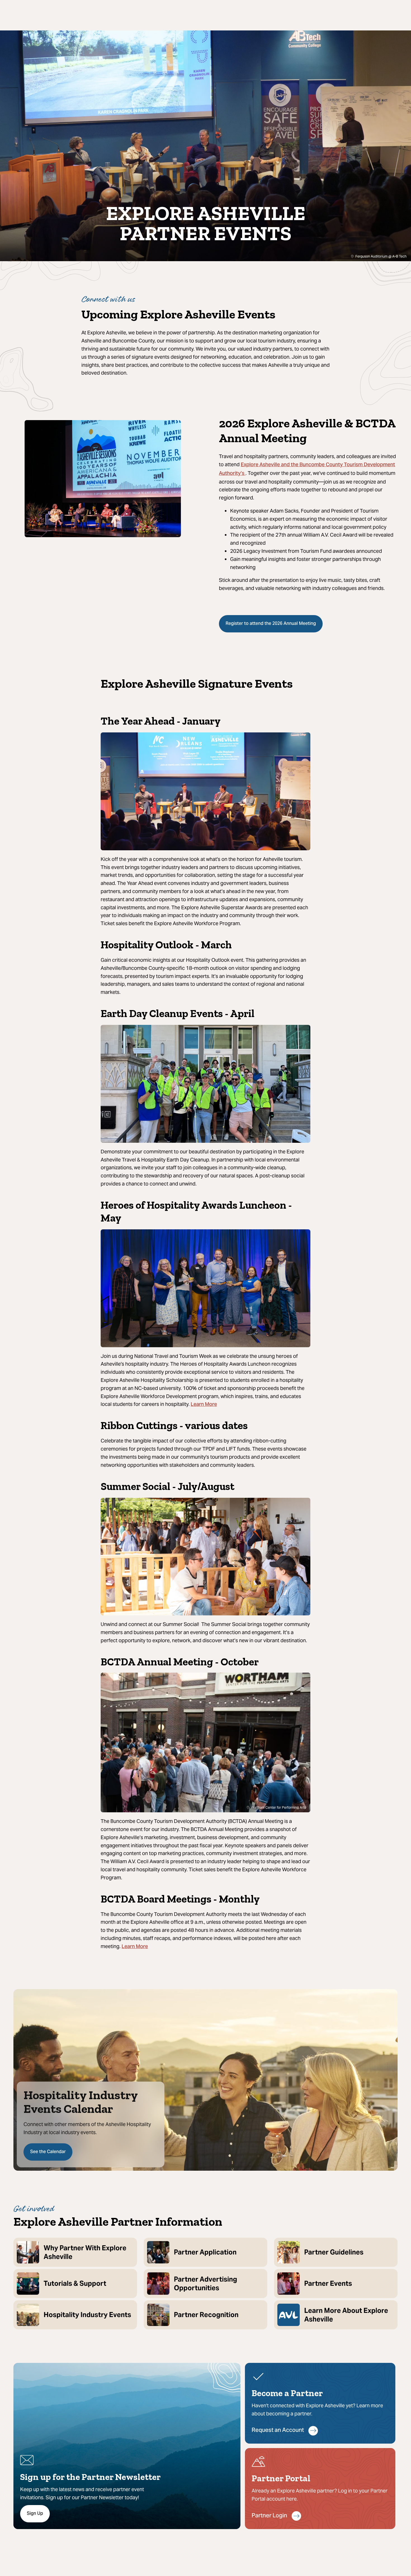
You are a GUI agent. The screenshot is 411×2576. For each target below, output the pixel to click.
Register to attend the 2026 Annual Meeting (271, 624)
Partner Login (269, 2516)
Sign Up (35, 2514)
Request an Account (278, 2431)
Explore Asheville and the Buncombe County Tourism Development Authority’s (307, 469)
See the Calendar (48, 2152)
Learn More (204, 1405)
